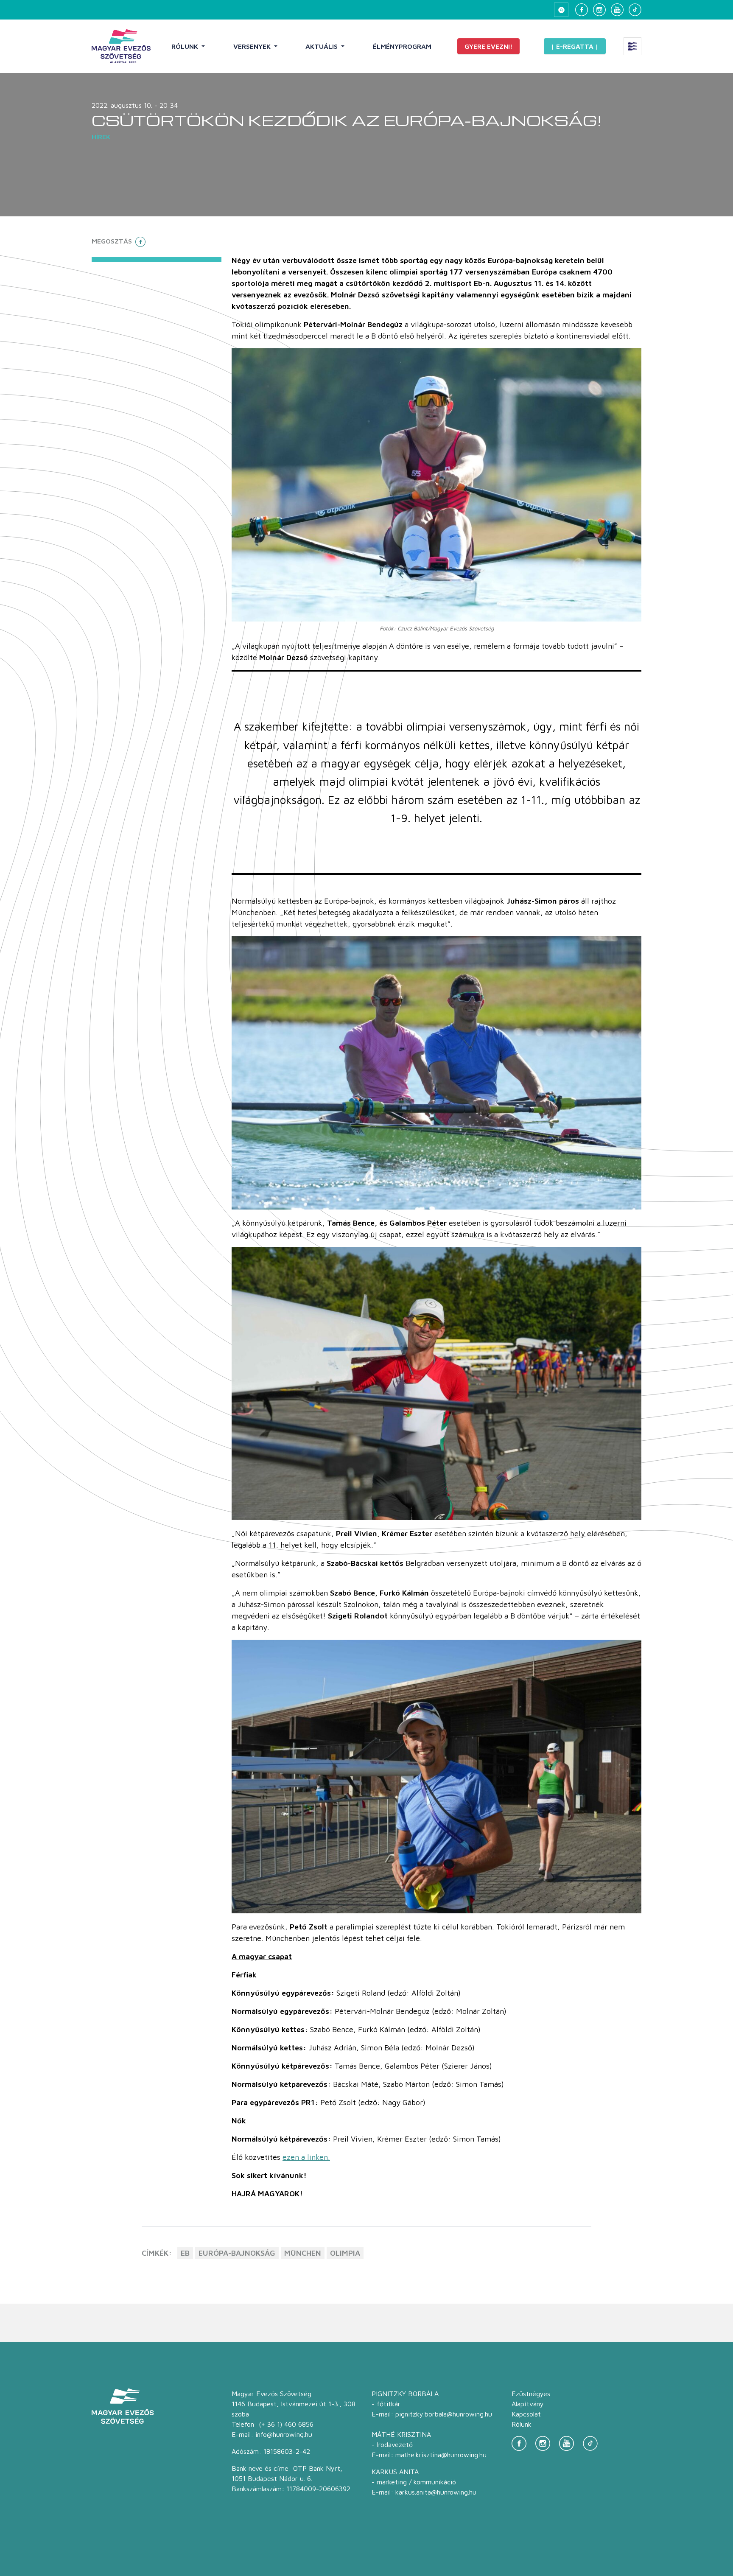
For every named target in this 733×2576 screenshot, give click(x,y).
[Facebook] (582, 10)
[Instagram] (599, 10)
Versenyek (253, 46)
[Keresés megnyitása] (561, 10)
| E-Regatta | (575, 46)
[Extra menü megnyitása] (632, 46)
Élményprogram (402, 46)
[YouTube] (617, 10)
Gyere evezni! (488, 46)
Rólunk (186, 46)
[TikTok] (635, 10)
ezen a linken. (306, 2157)
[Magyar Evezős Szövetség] (121, 46)
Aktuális (322, 46)
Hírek (101, 137)
